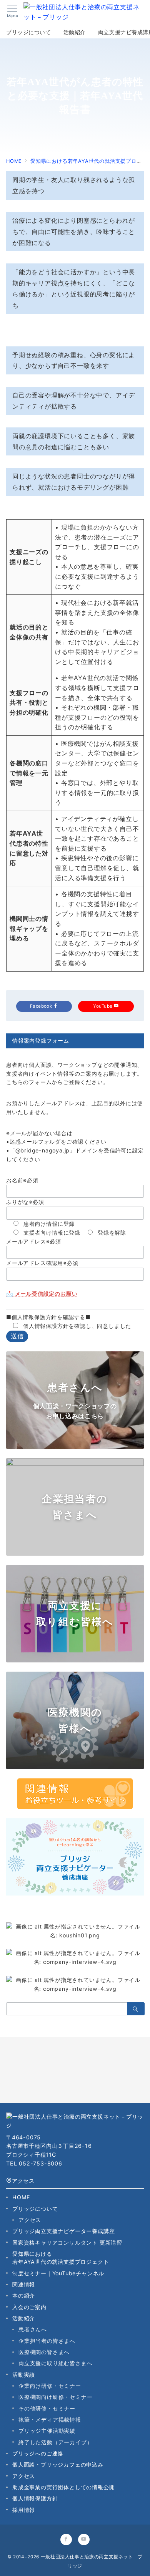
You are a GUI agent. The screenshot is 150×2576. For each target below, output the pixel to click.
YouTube (103, 1006)
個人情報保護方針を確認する (48, 1317)
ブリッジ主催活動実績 (47, 2431)
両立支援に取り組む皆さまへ (55, 2363)
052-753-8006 (41, 2163)
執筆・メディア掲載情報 (50, 2420)
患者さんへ (33, 2329)
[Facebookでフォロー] (66, 2540)
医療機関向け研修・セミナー (55, 2397)
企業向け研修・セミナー (50, 2386)
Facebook (42, 1006)
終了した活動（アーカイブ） (55, 2442)
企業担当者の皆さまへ (47, 2341)
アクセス (23, 2181)
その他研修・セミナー (47, 2408)
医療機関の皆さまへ (44, 2352)
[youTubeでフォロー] (84, 2540)
